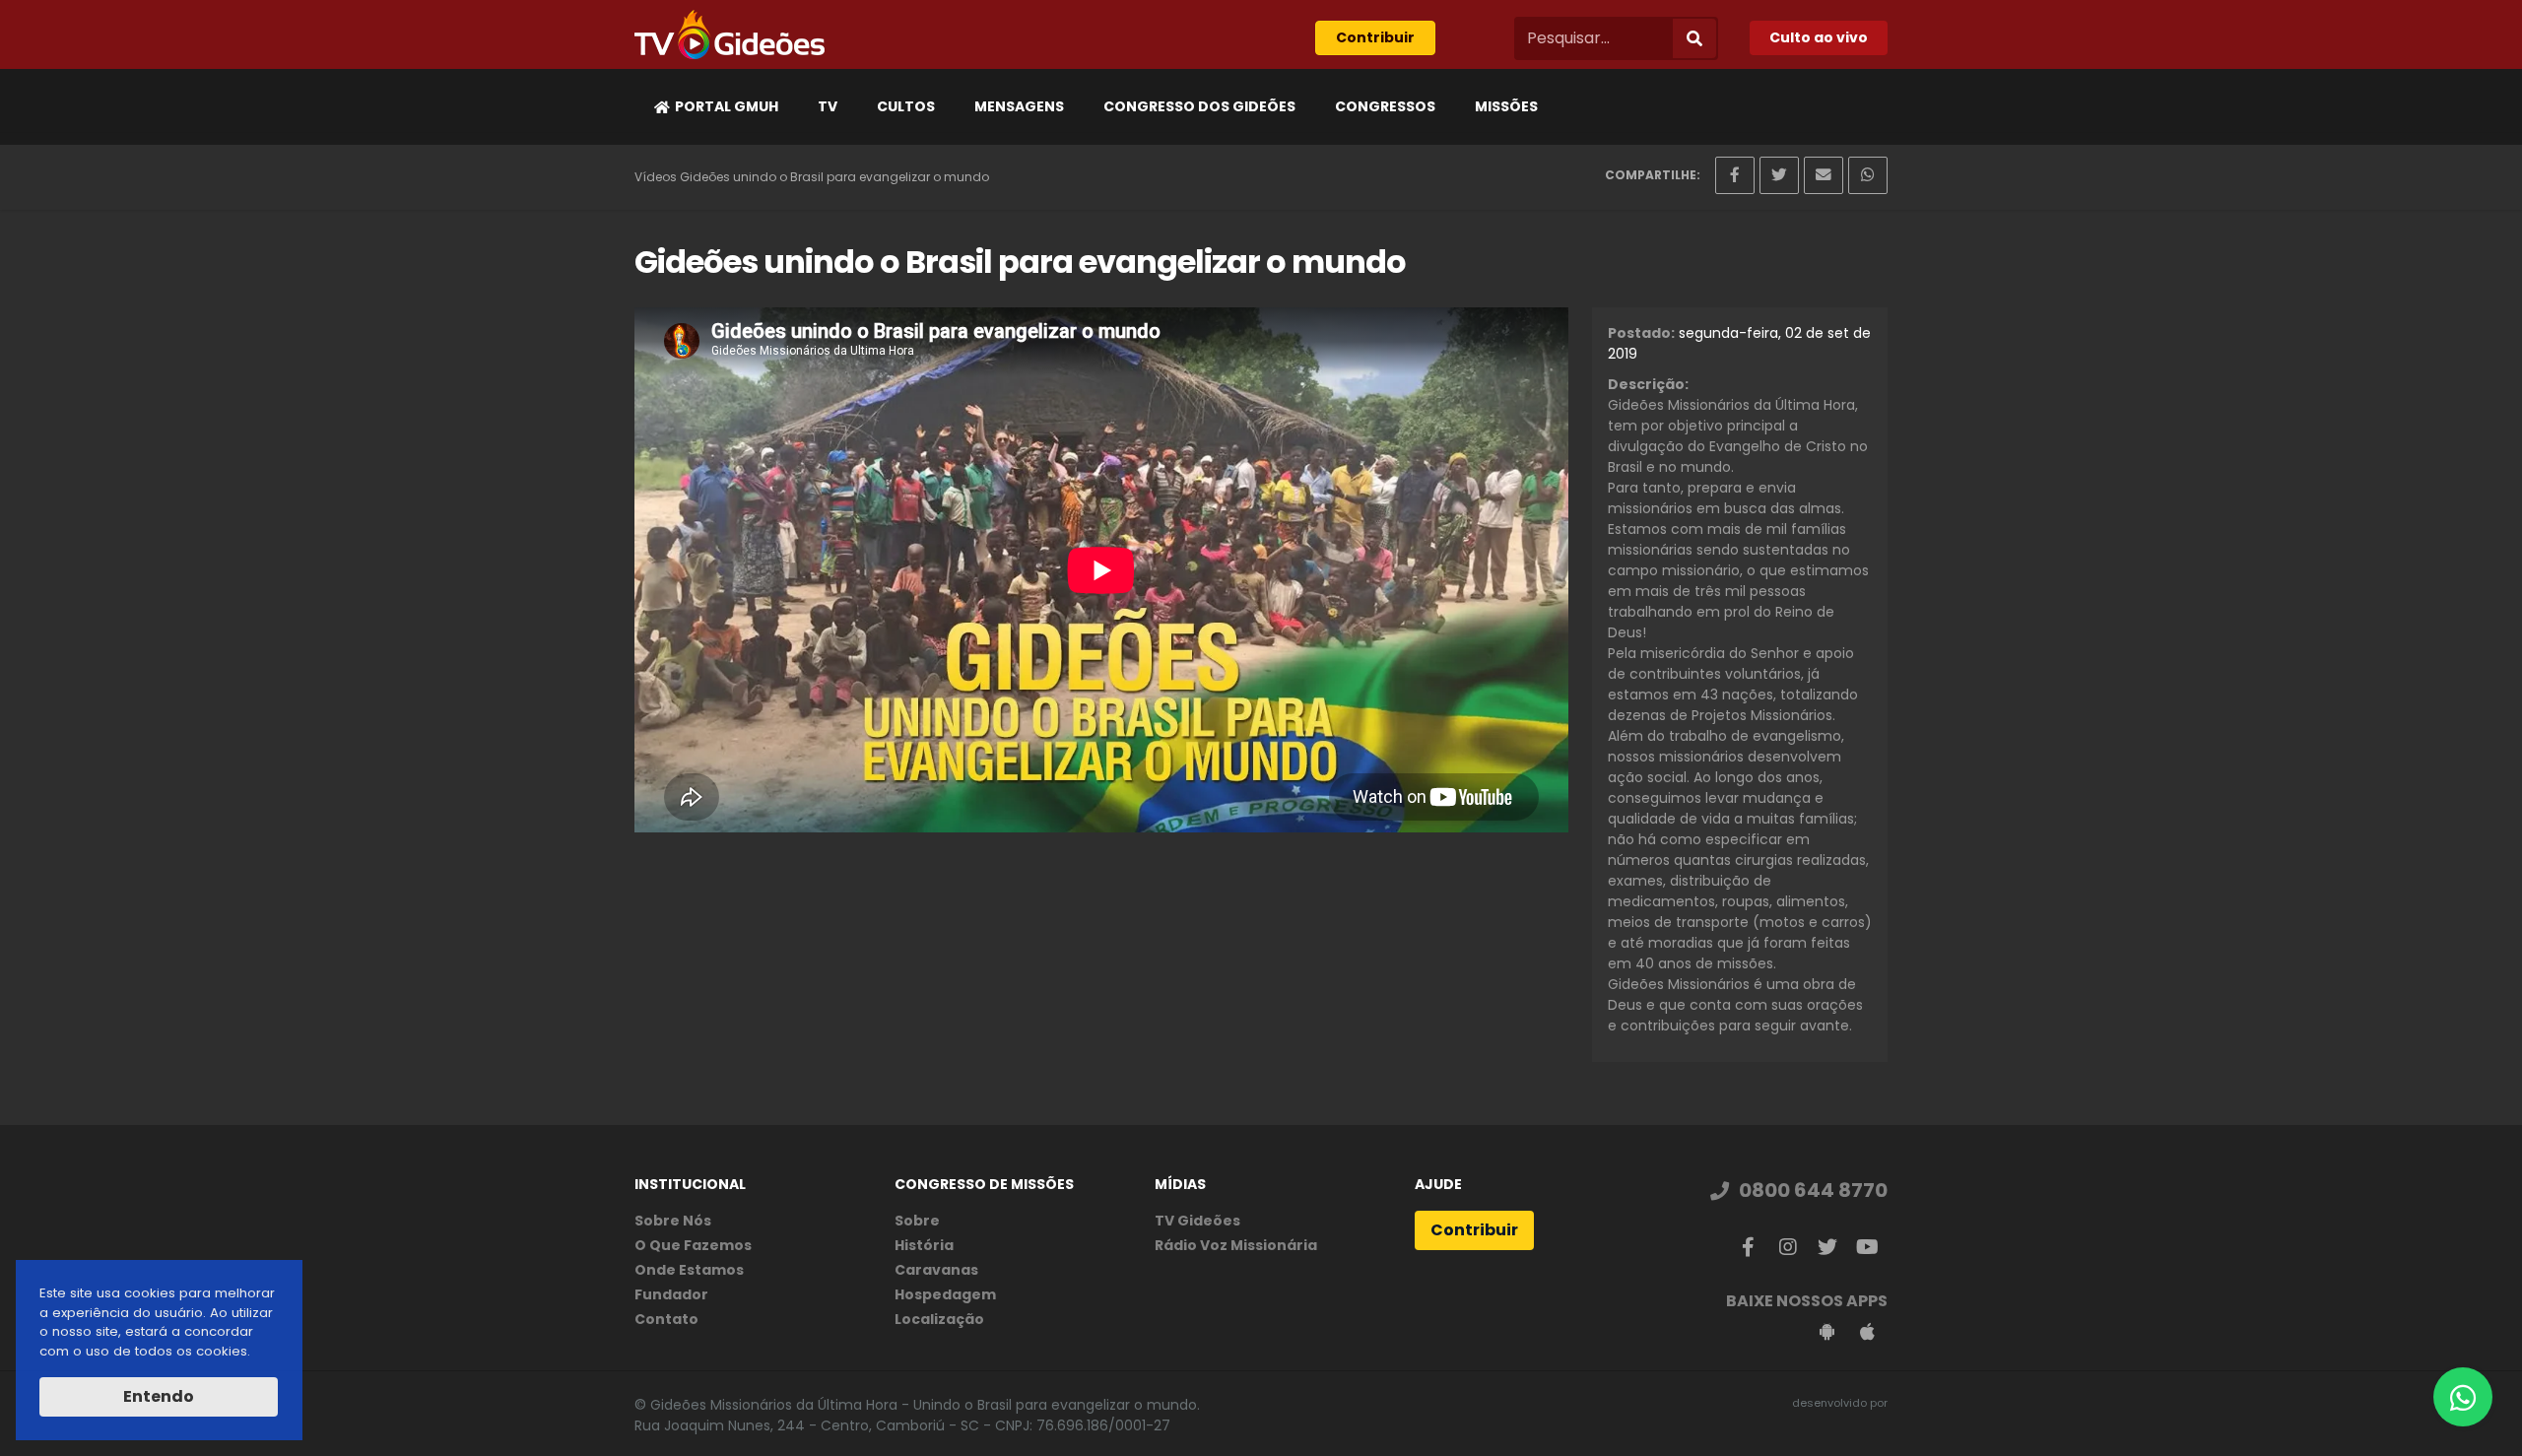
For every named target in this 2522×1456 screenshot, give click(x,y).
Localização (939, 1319)
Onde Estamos (689, 1270)
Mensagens (1019, 106)
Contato (666, 1319)
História (924, 1245)
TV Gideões (1197, 1221)
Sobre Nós (673, 1221)
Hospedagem (945, 1294)
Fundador (671, 1294)
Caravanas (936, 1270)
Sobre (917, 1221)
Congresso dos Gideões (1199, 106)
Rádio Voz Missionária (1236, 1245)
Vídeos (656, 177)
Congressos (1385, 106)
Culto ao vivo (1819, 37)
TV (828, 106)
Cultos (906, 106)
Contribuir (1375, 37)
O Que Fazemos (693, 1245)
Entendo (159, 1396)
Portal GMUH (727, 106)
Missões (1506, 106)
